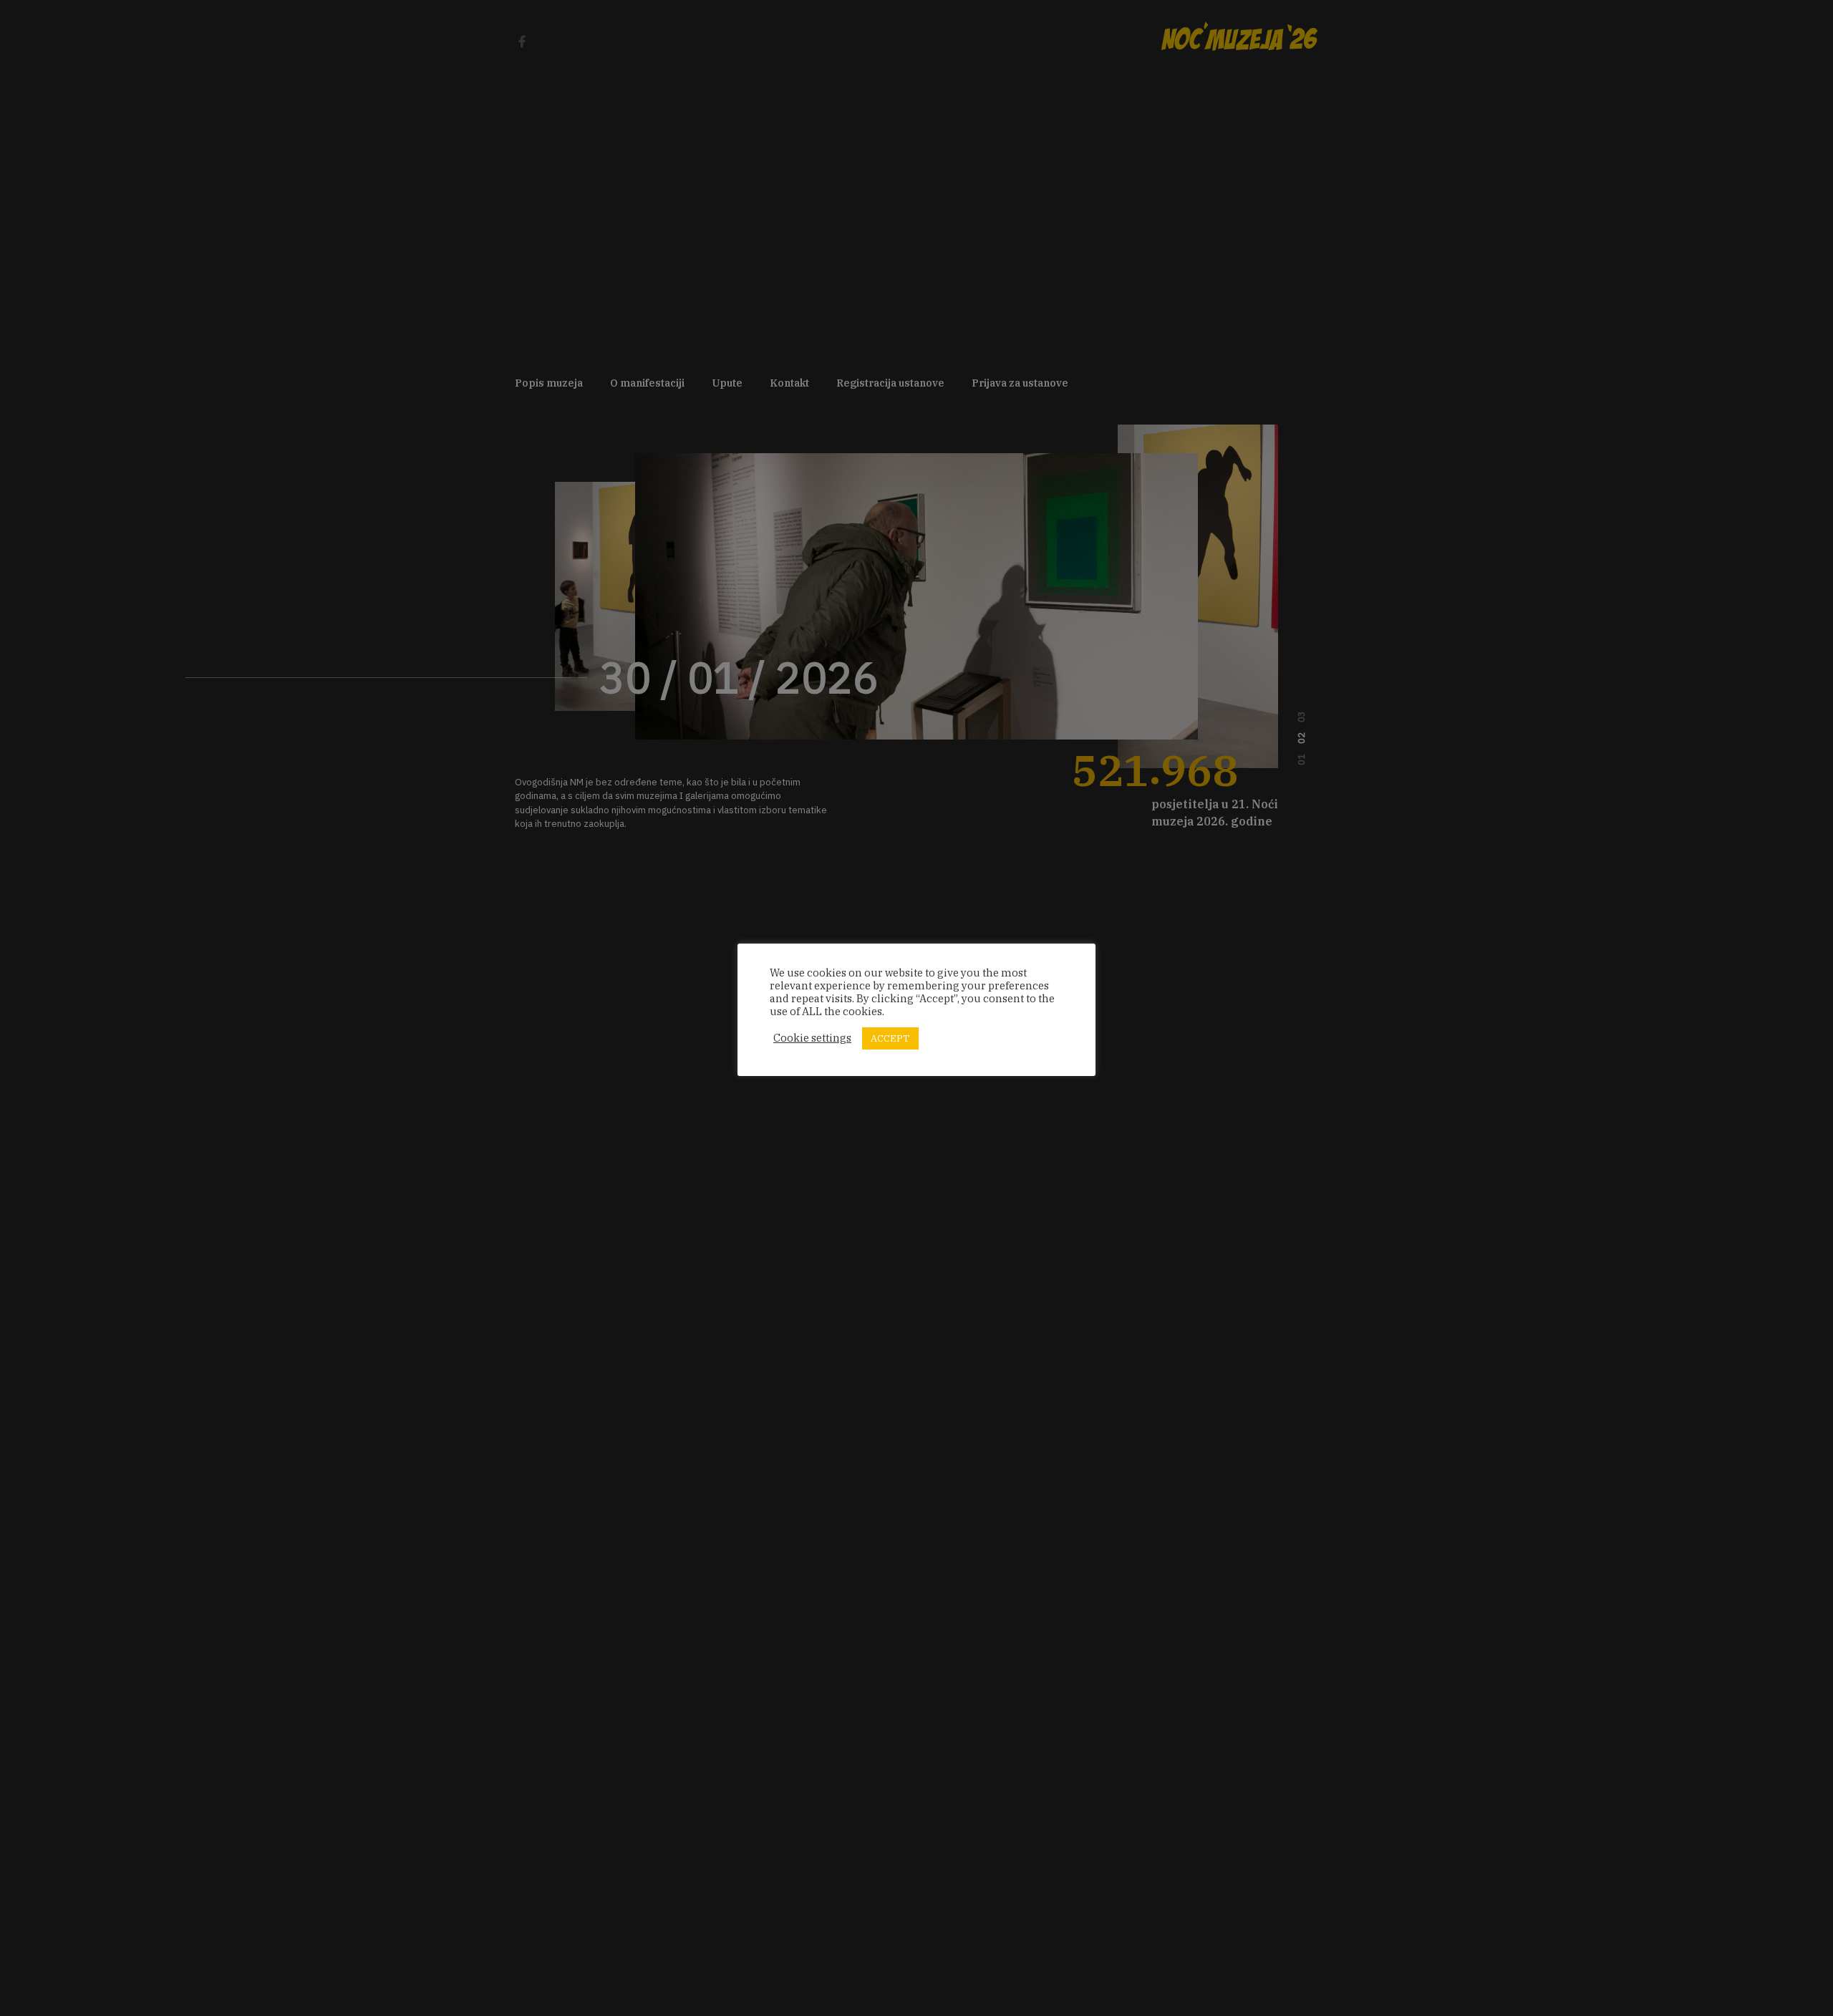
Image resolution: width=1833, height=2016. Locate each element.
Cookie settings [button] (812, 1038)
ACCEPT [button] (890, 1038)
